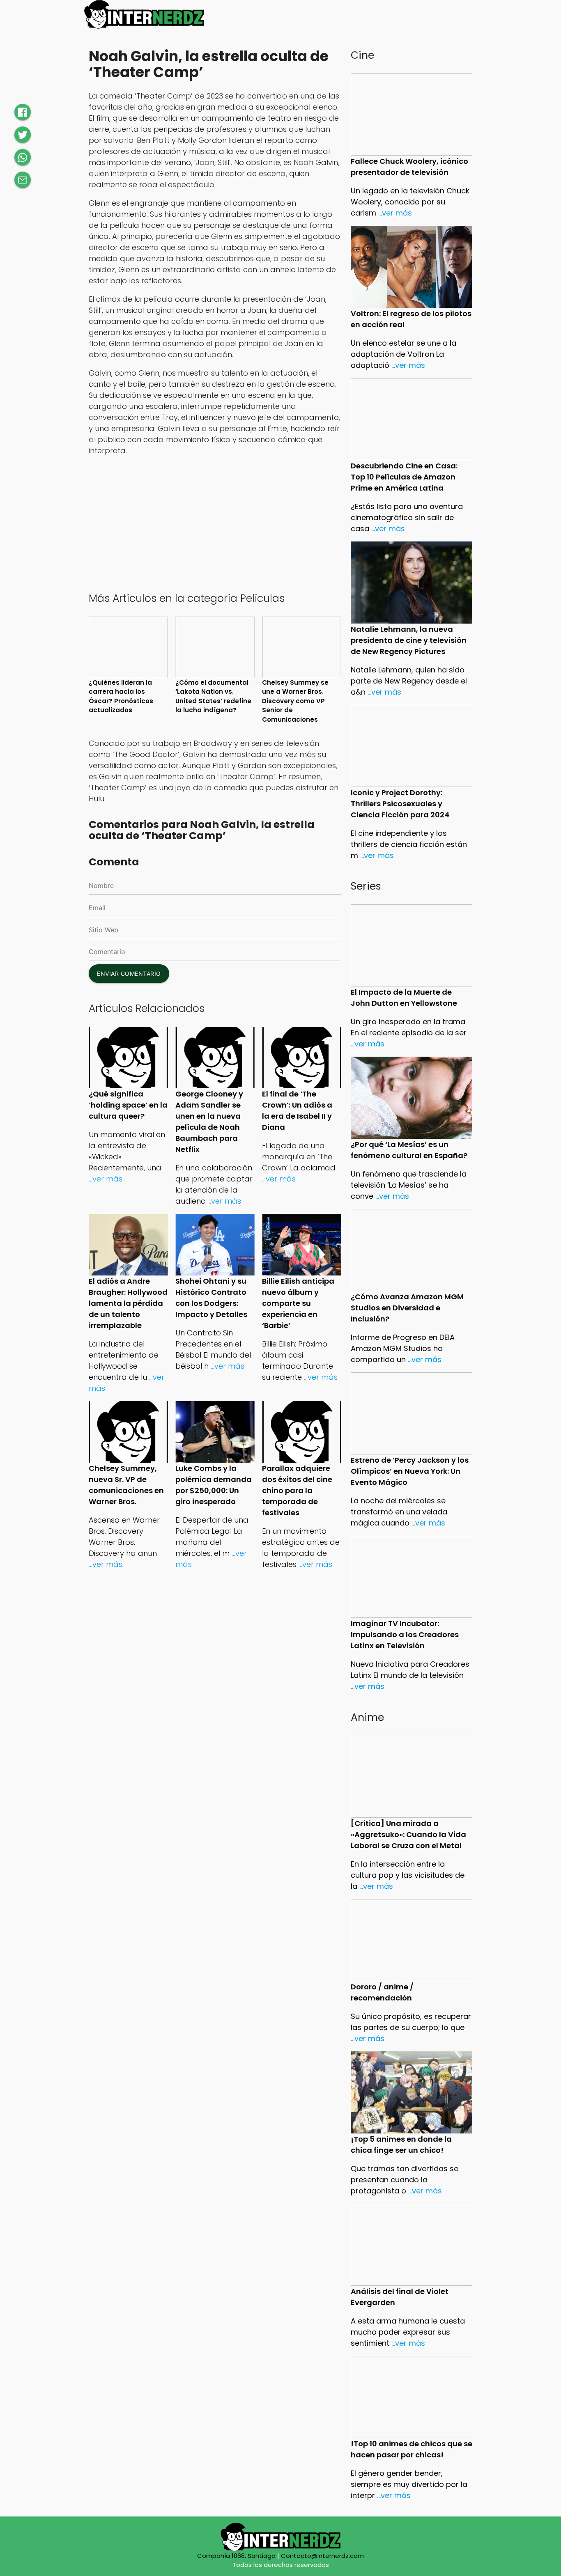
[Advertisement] (215, 523)
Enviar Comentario (129, 974)
